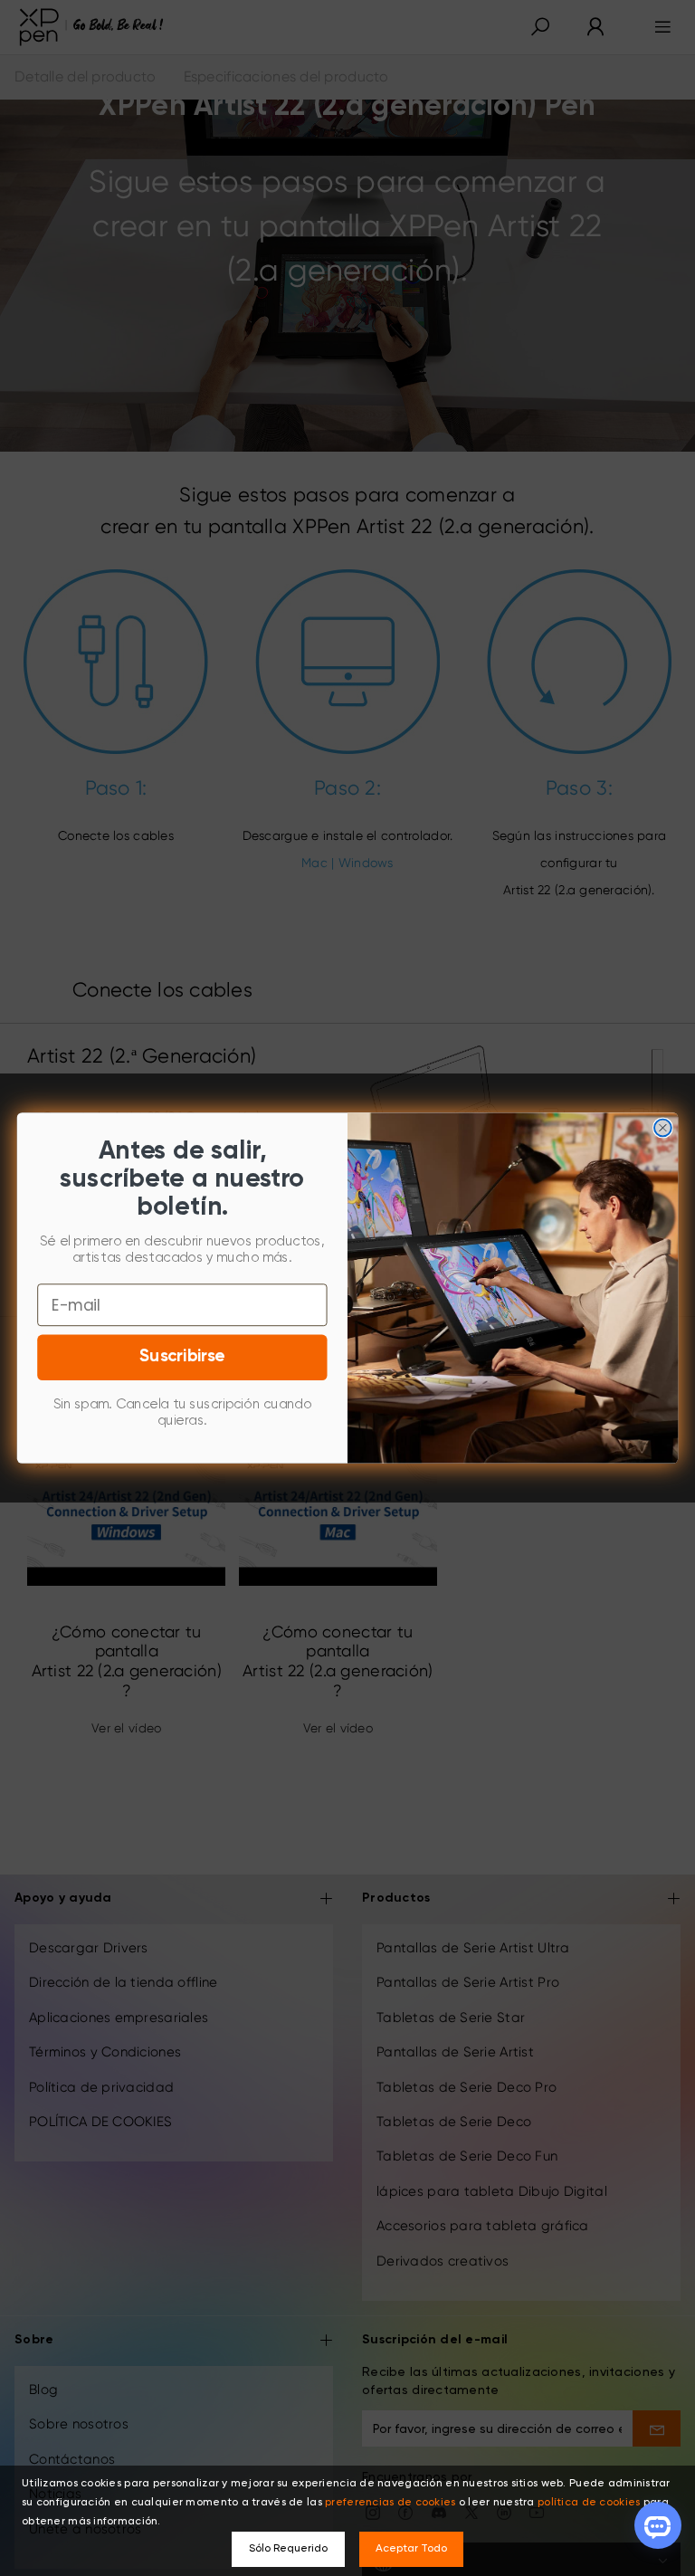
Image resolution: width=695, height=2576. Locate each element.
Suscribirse (182, 1357)
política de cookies (589, 2503)
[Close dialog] (663, 1128)
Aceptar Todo (411, 2549)
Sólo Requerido (288, 2549)
